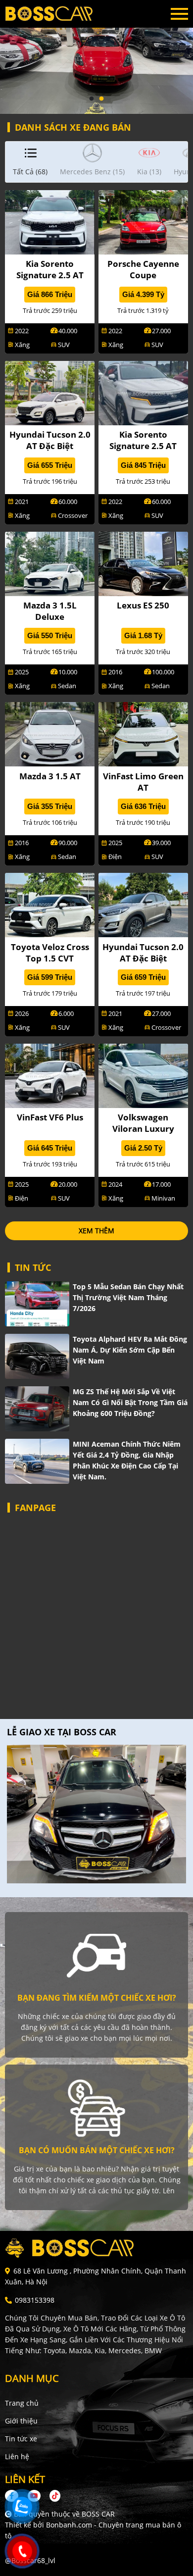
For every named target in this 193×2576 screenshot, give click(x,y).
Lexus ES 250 (143, 605)
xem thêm (96, 1231)
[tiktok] (51, 2496)
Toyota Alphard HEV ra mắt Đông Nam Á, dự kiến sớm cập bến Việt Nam (130, 1350)
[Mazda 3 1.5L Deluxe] (50, 563)
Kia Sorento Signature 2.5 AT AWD (50, 275)
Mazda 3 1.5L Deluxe (50, 611)
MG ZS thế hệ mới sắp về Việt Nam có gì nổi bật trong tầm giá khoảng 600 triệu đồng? (130, 1402)
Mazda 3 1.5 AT (50, 776)
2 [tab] (101, 99)
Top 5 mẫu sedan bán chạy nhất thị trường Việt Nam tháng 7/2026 (128, 1297)
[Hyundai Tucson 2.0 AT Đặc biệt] (50, 392)
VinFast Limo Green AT (143, 782)
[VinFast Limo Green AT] (143, 733)
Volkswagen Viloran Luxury (143, 1123)
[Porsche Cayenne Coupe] (143, 222)
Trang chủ (22, 2403)
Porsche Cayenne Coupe (143, 269)
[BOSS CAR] (59, 14)
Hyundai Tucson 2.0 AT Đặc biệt (50, 440)
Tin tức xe (21, 2439)
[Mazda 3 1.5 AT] (50, 733)
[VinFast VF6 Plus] (50, 1075)
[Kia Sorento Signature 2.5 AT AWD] (50, 222)
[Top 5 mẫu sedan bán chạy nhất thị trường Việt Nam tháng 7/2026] (37, 1304)
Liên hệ (17, 2456)
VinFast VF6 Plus (50, 1117)
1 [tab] (92, 99)
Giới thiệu (21, 2421)
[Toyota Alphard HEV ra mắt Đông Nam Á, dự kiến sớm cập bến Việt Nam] (37, 1356)
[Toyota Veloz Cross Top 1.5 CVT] (50, 904)
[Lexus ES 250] (143, 563)
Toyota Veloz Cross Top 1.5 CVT (50, 953)
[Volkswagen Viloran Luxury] (143, 1075)
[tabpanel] (96, 57)
